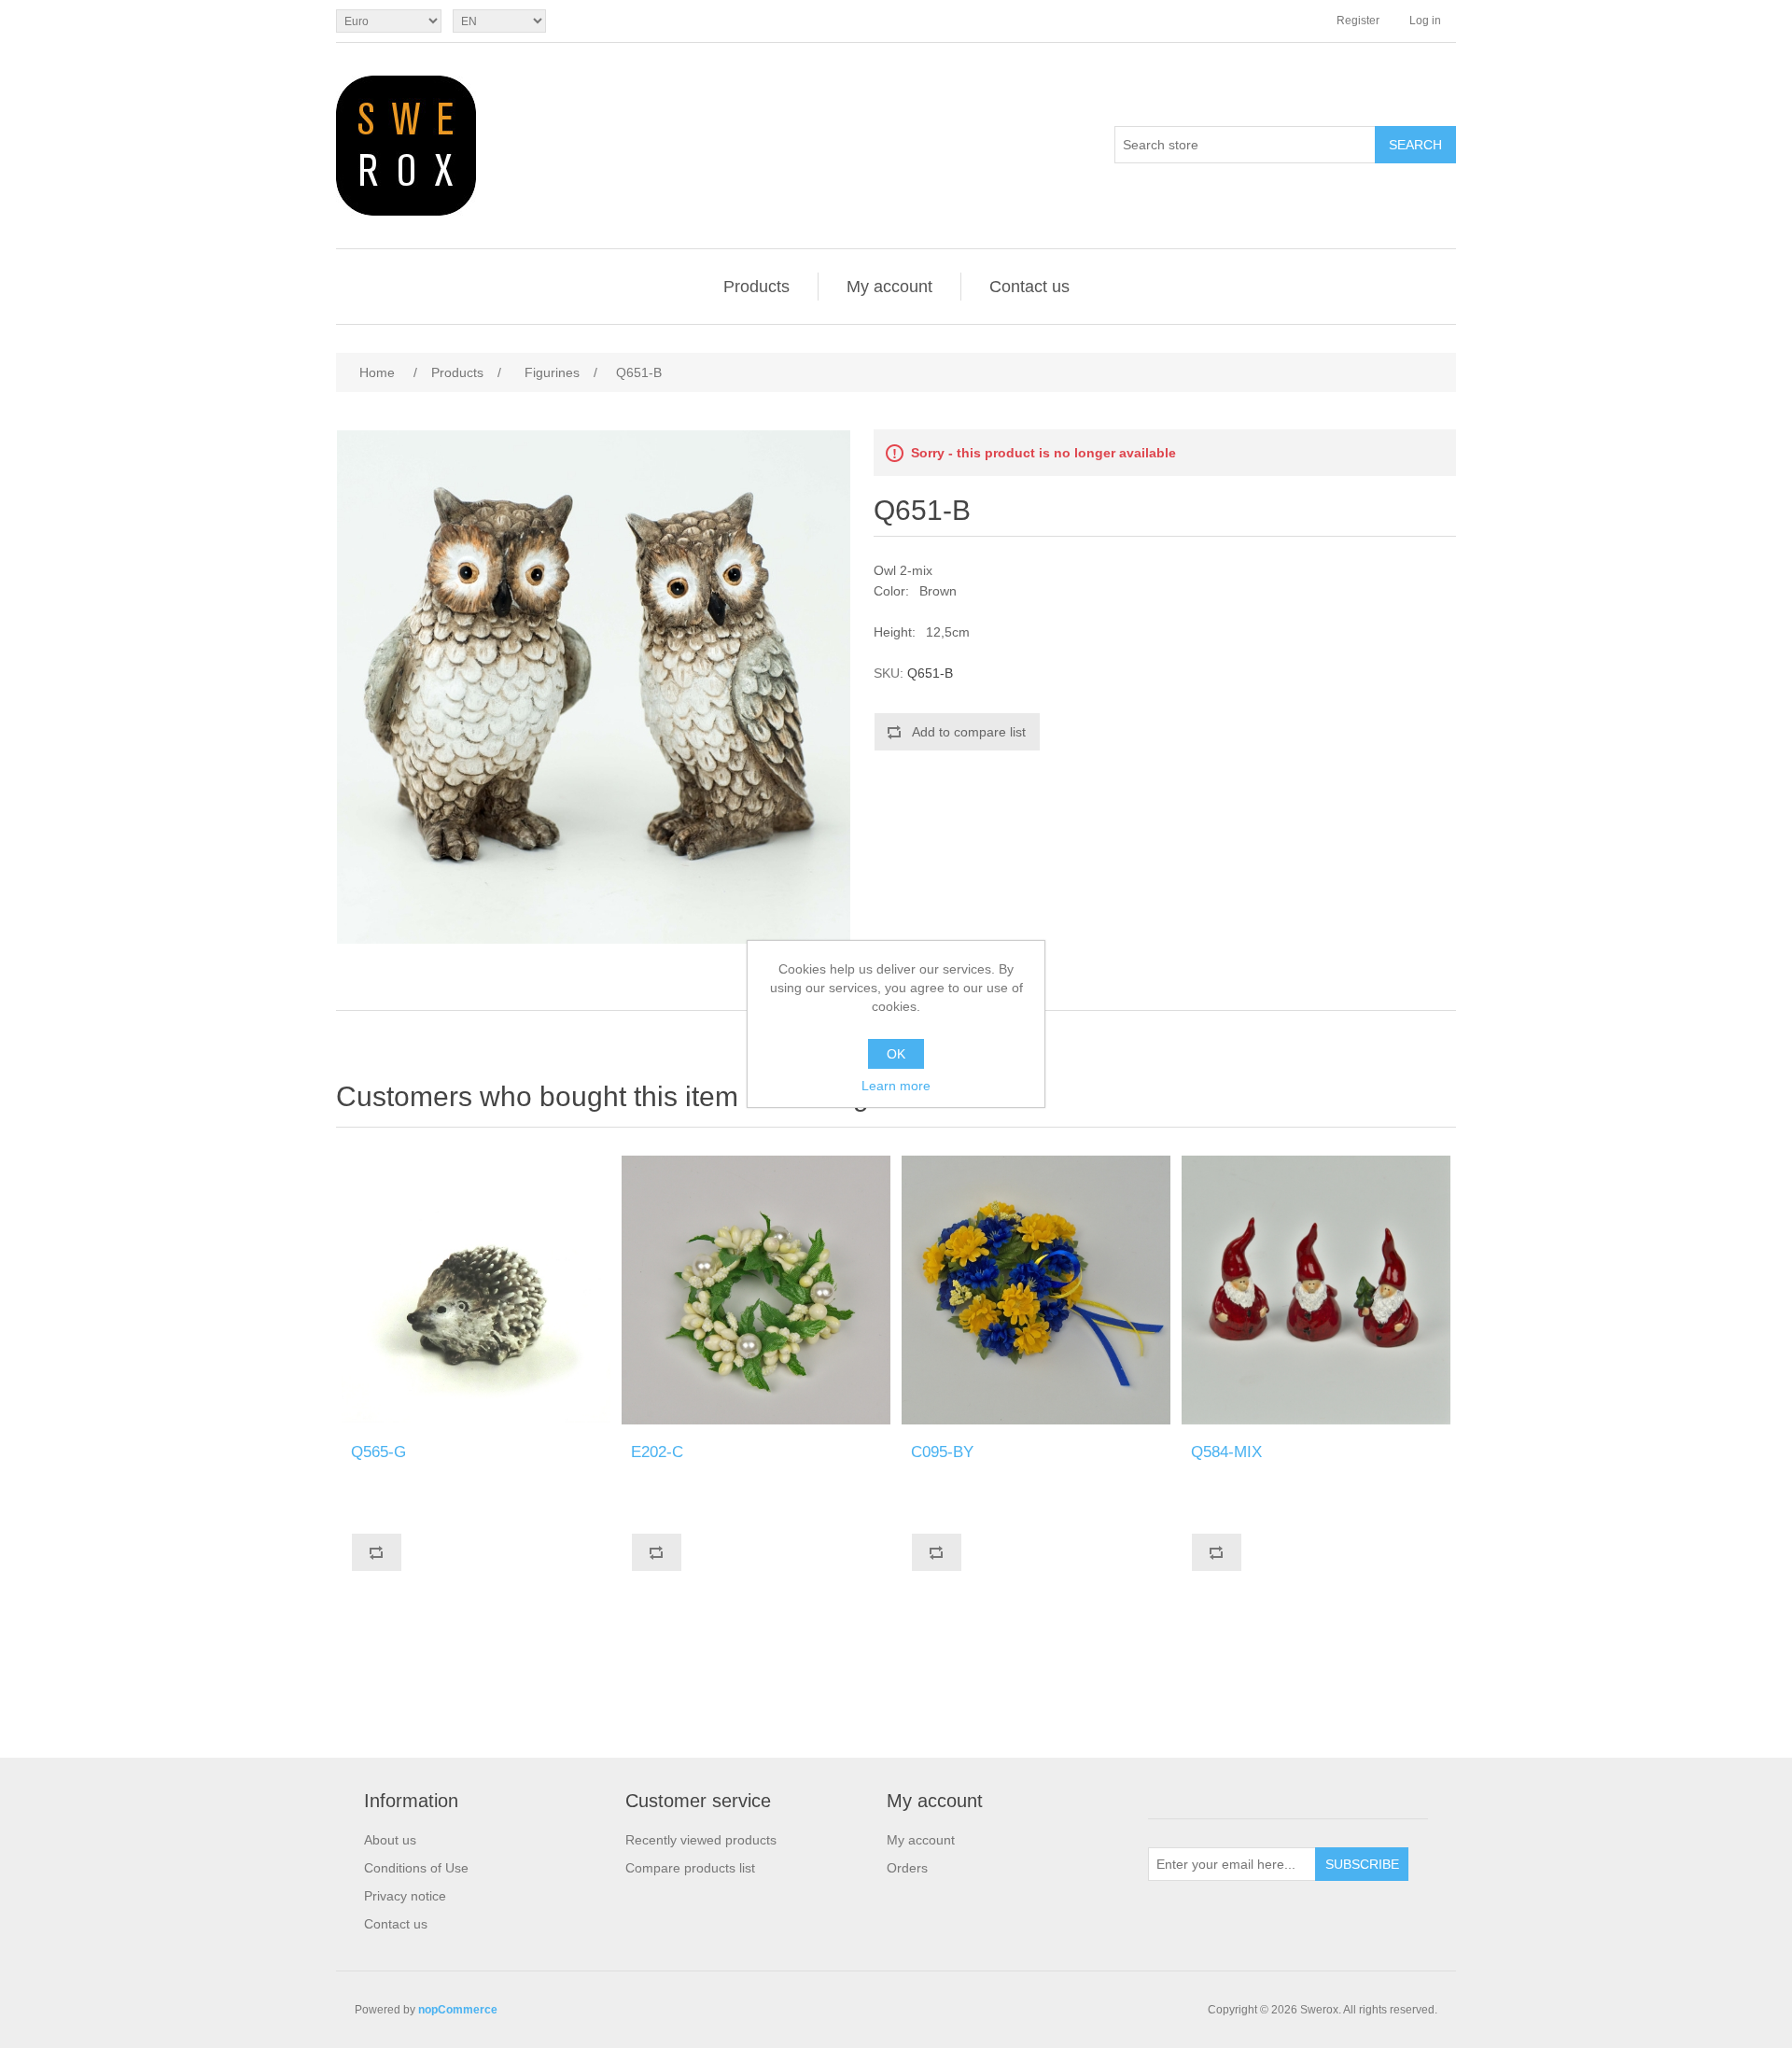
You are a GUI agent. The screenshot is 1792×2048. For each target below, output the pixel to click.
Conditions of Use (416, 1868)
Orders (907, 1868)
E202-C (657, 1452)
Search (1415, 145)
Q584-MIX (1226, 1452)
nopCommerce (458, 2010)
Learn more (896, 1086)
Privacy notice (405, 1896)
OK (896, 1054)
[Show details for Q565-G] (476, 1290)
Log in (1425, 21)
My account (889, 287)
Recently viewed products (701, 1840)
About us (390, 1840)
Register (1358, 21)
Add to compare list (969, 732)
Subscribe (1362, 1864)
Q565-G (378, 1452)
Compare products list (690, 1868)
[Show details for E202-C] (756, 1290)
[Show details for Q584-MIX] (1316, 1290)
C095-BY (942, 1452)
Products (756, 287)
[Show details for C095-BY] (1036, 1290)
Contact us (1029, 287)
